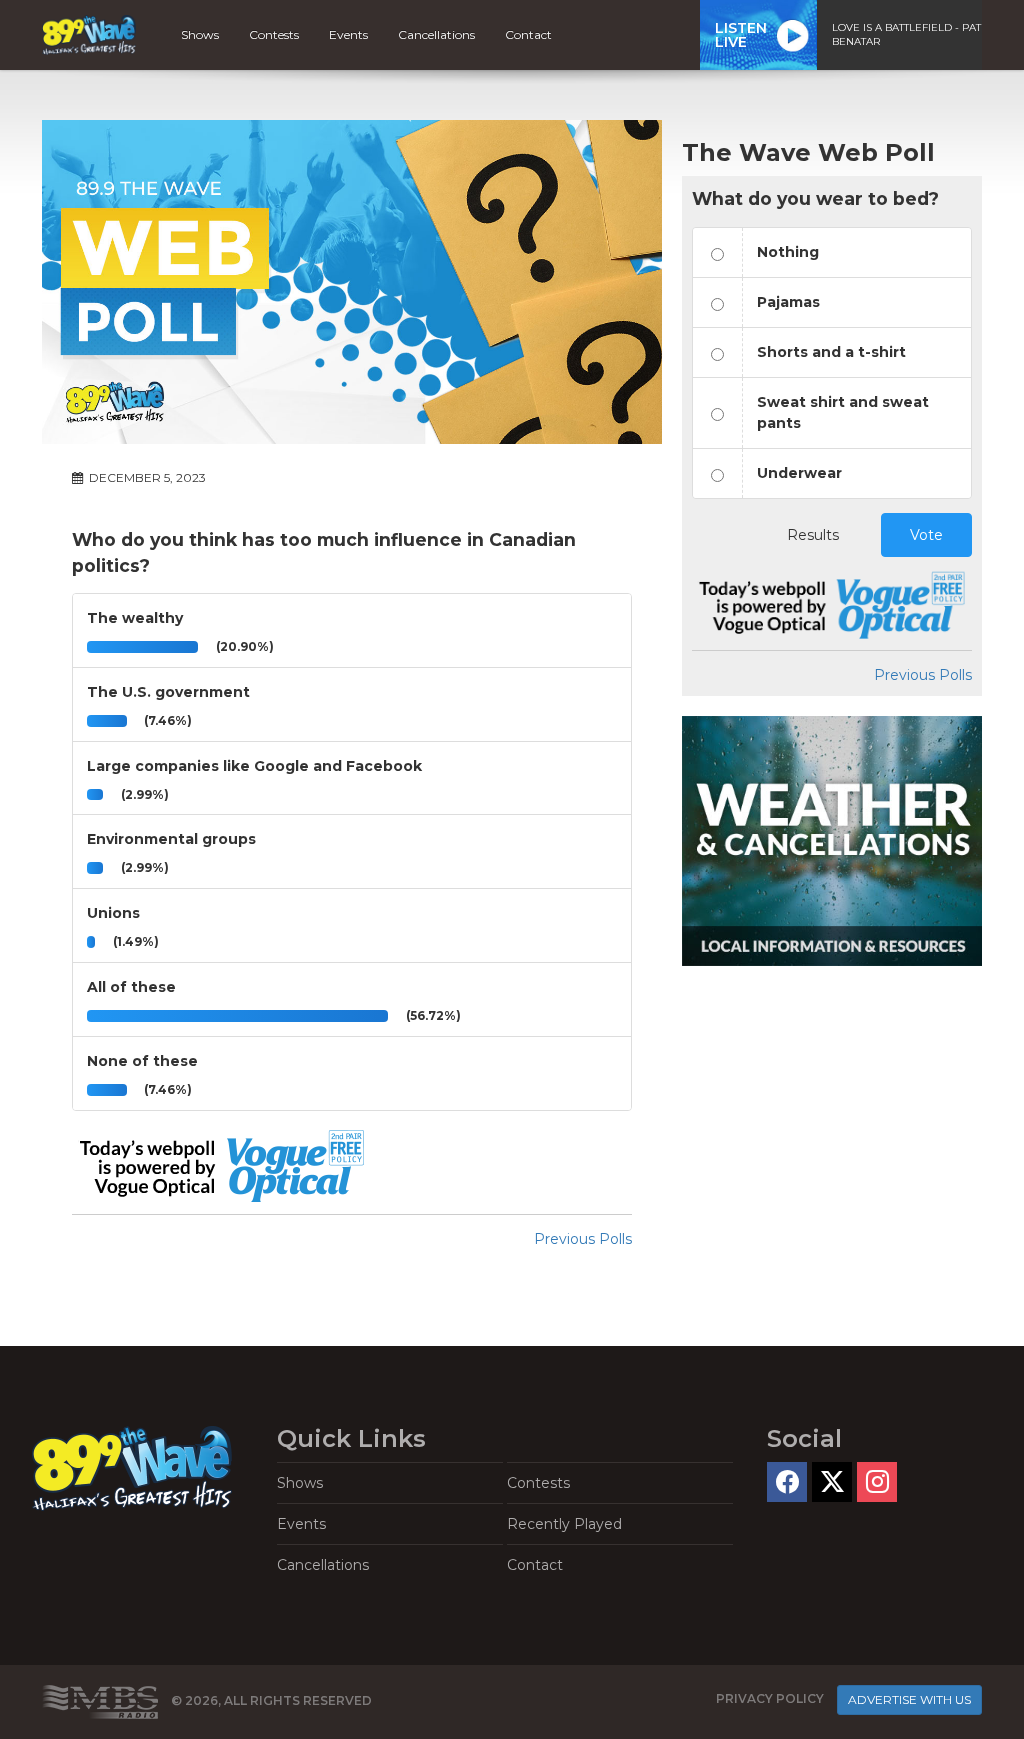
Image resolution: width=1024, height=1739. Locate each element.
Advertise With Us (909, 1699)
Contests (274, 34)
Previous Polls (583, 1239)
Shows (200, 34)
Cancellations (436, 34)
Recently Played (564, 1524)
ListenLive (741, 35)
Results (813, 535)
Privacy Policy (770, 1698)
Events (348, 34)
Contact (528, 34)
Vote (926, 535)
